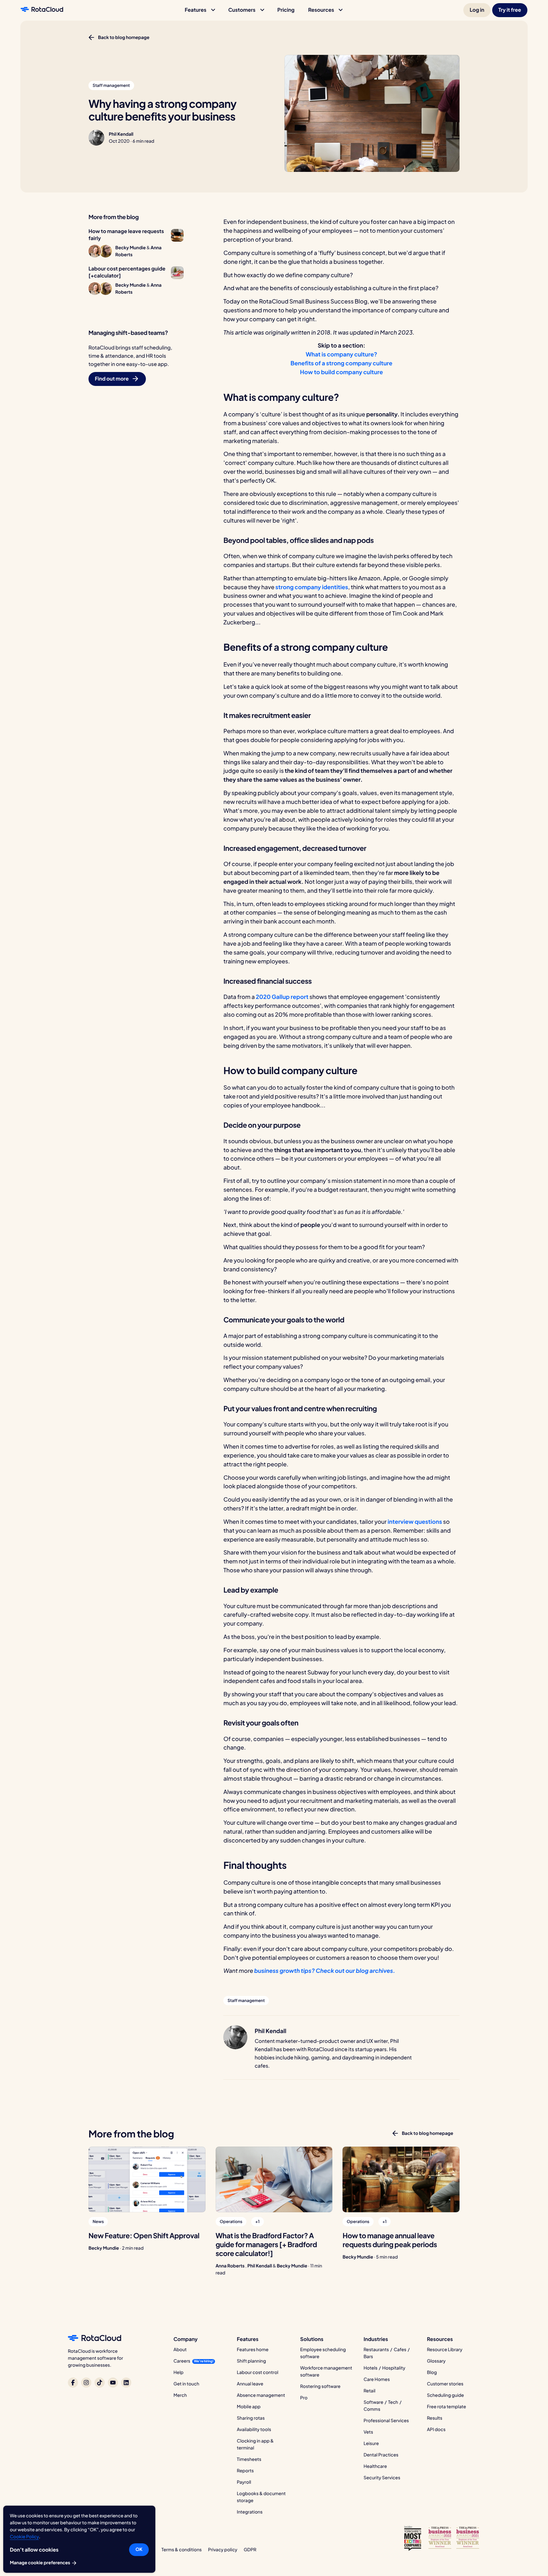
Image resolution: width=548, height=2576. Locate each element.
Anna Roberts (230, 2266)
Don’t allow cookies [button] (34, 2550)
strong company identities (312, 587)
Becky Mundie (104, 2248)
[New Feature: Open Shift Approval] (147, 2179)
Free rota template (446, 2407)
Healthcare (375, 2466)
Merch (180, 2395)
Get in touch (186, 2384)
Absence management (261, 2395)
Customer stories (445, 2384)
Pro (304, 2398)
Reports (245, 2471)
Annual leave (250, 2384)
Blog (432, 2372)
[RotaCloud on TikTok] (100, 2383)
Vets (368, 2432)
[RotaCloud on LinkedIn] (126, 2383)
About (180, 2350)
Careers (182, 2361)
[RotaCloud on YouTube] (113, 2383)
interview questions (415, 1521)
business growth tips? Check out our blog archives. (325, 1970)
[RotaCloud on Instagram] (86, 2383)
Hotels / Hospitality (384, 2368)
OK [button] (139, 2549)
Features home (253, 2350)
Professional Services (386, 2421)
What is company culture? (342, 354)
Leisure (371, 2443)
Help (179, 2372)
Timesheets (249, 2459)
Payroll (244, 2482)
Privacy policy (223, 2550)
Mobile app (249, 2407)
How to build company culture (341, 372)
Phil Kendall (121, 134)
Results (435, 2418)
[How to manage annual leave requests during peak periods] (401, 2179)
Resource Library (445, 2350)
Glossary (436, 2361)
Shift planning (251, 2361)
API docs (436, 2429)
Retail (369, 2391)
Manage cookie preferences (40, 2563)
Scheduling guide (445, 2395)
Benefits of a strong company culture (341, 363)
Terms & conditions (182, 2550)
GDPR (250, 2550)
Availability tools (254, 2429)
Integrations (250, 2512)
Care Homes (377, 2379)
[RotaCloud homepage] (42, 10)
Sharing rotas (251, 2418)
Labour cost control (258, 2372)
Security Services (382, 2478)
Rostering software (320, 2386)
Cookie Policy (24, 2537)
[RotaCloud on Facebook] (73, 2383)
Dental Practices (381, 2455)
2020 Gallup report (282, 997)
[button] (200, 10)
